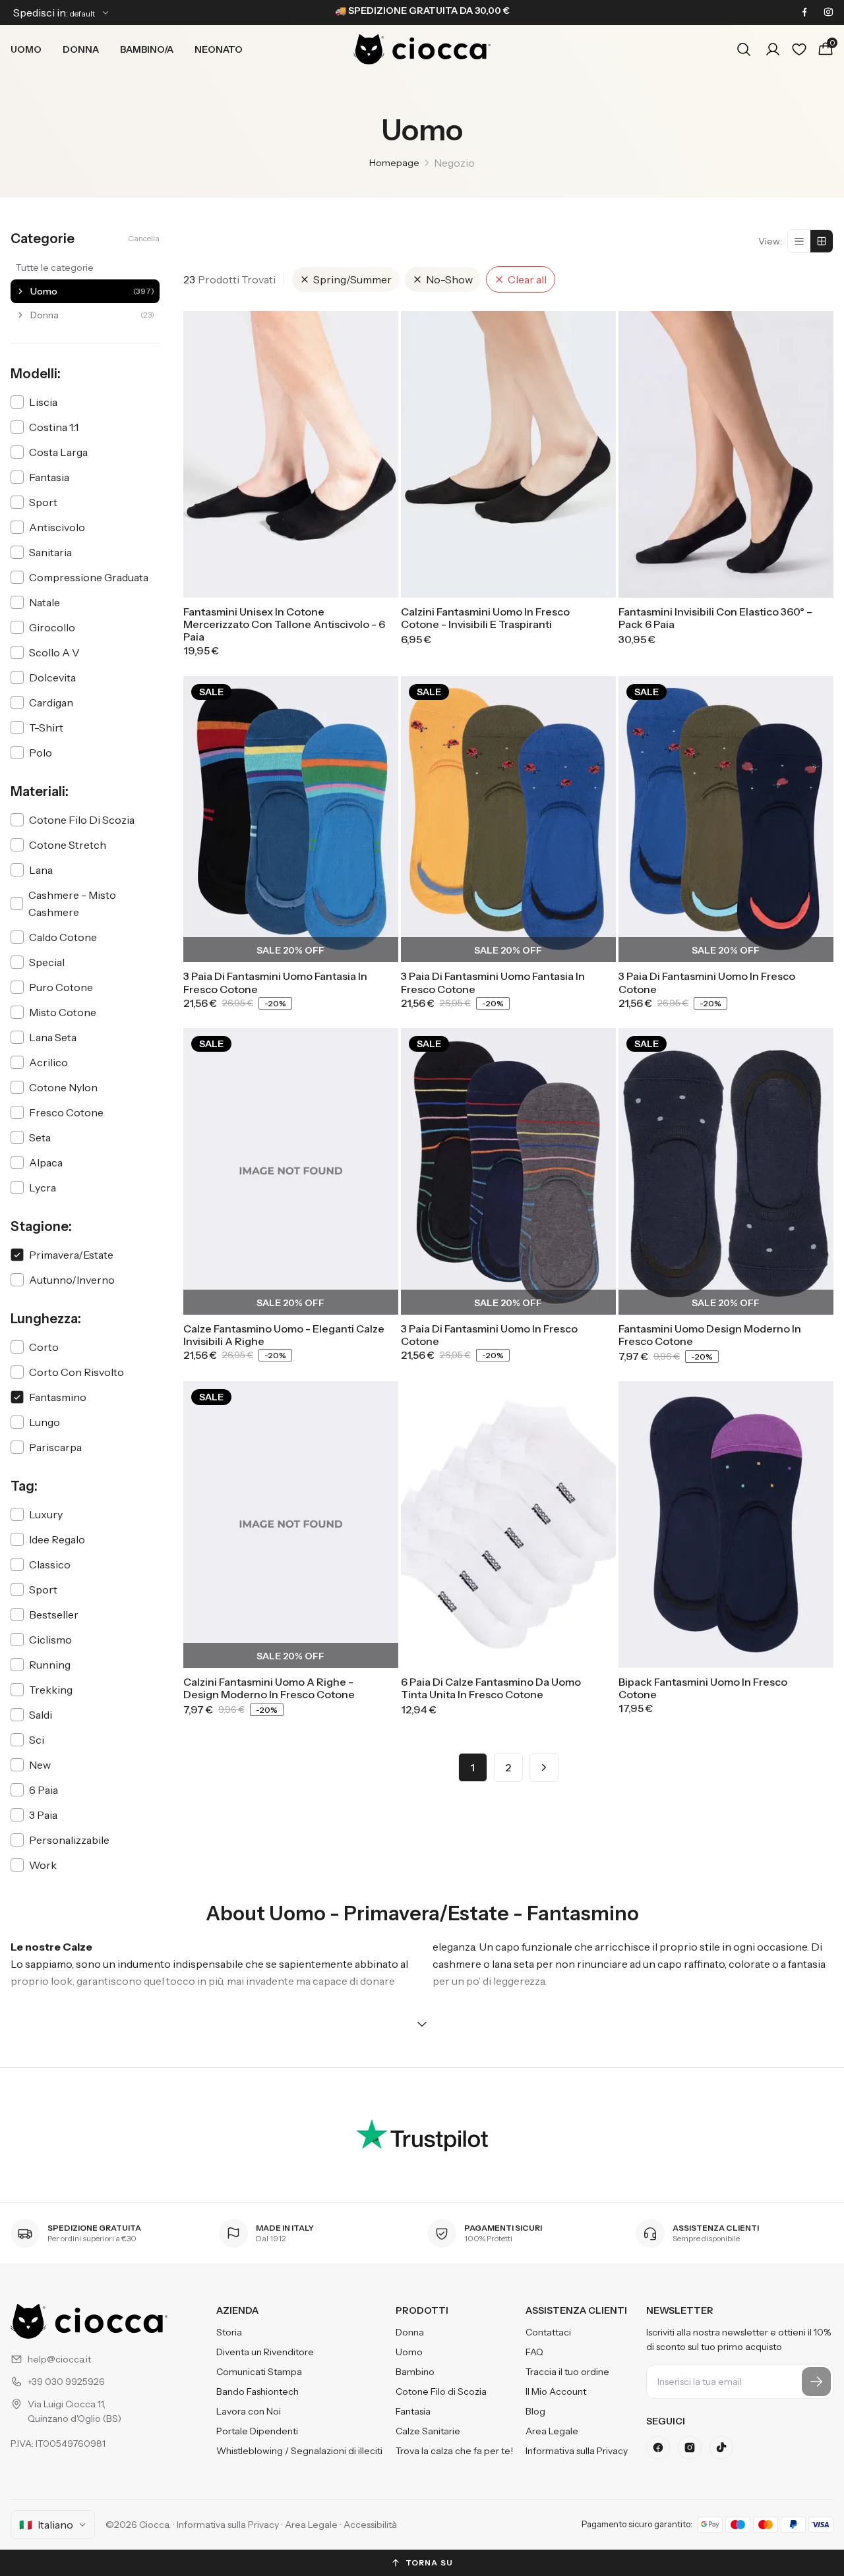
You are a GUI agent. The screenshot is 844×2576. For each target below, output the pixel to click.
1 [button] (472, 1767)
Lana (41, 870)
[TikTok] (721, 2447)
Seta (40, 1137)
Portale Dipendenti (257, 2431)
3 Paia (43, 1815)
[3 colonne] (822, 241)
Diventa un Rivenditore (265, 2352)
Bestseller (54, 1615)
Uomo (26, 49)
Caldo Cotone (63, 937)
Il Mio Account (556, 2391)
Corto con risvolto (76, 1372)
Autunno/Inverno (72, 1280)
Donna (81, 49)
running (50, 1665)
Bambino (415, 2372)
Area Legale (552, 2431)
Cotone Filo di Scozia (441, 2391)
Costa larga (58, 452)
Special (47, 962)
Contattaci (548, 2332)
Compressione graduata (89, 577)
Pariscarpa (55, 1447)
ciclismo (50, 1640)
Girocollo (52, 627)
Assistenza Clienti (576, 2310)
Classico (50, 1564)
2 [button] (508, 1767)
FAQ (534, 2352)
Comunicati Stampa (259, 2372)
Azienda (237, 2310)
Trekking (51, 1690)
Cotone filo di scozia (82, 820)
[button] (544, 1767)
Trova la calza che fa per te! (454, 2451)
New (40, 1765)
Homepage (394, 163)
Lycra (43, 1188)
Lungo (45, 1422)
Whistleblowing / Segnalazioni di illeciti (299, 2451)
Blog (535, 2411)
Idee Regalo (57, 1539)
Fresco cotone (66, 1112)
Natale (45, 602)
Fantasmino (58, 1397)
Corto (44, 1347)
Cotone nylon (63, 1087)
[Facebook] (804, 13)
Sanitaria (50, 552)
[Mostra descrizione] (422, 2024)
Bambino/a (147, 49)
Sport (43, 502)
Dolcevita (52, 677)
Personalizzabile (69, 1840)
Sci (37, 1740)
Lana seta (53, 1037)
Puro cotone (61, 987)
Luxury (46, 1514)
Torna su (430, 2562)
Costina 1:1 (54, 427)
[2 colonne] (799, 241)
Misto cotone (63, 1012)
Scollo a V (54, 652)
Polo (41, 753)
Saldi (41, 1715)
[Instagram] (828, 13)
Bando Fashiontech (257, 2391)
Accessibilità (370, 2525)
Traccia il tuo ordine (567, 2372)
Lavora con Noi (249, 2411)
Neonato (219, 49)
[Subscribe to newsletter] (816, 2382)
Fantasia (49, 477)
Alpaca (46, 1162)
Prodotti (422, 2310)
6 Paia (44, 1790)
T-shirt (46, 728)
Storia (229, 2332)
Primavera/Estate (71, 1255)
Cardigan (51, 702)
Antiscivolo (57, 527)
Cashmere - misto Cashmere (72, 903)
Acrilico (48, 1062)
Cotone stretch (68, 845)
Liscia (43, 402)
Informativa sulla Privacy (577, 2451)
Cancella (144, 238)
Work (43, 1865)
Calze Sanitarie (428, 2431)
